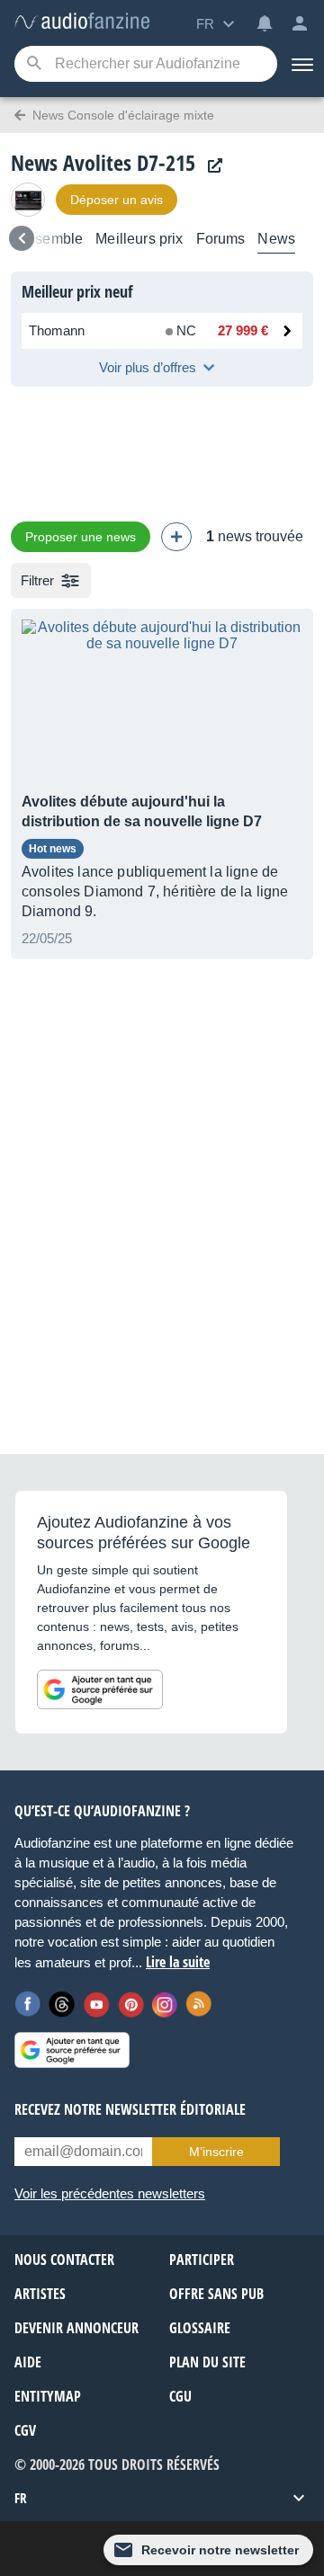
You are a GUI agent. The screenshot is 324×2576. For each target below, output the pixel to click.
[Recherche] (34, 64)
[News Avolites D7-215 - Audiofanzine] (82, 22)
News (276, 239)
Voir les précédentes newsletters (110, 2193)
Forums (221, 239)
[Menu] (301, 64)
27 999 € (243, 330)
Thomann (57, 330)
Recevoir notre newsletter (220, 2550)
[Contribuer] (176, 537)
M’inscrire (216, 2152)
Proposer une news (81, 537)
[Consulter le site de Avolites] (211, 166)
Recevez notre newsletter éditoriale (130, 2109)
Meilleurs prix (139, 239)
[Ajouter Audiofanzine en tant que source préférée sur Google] (100, 1689)
